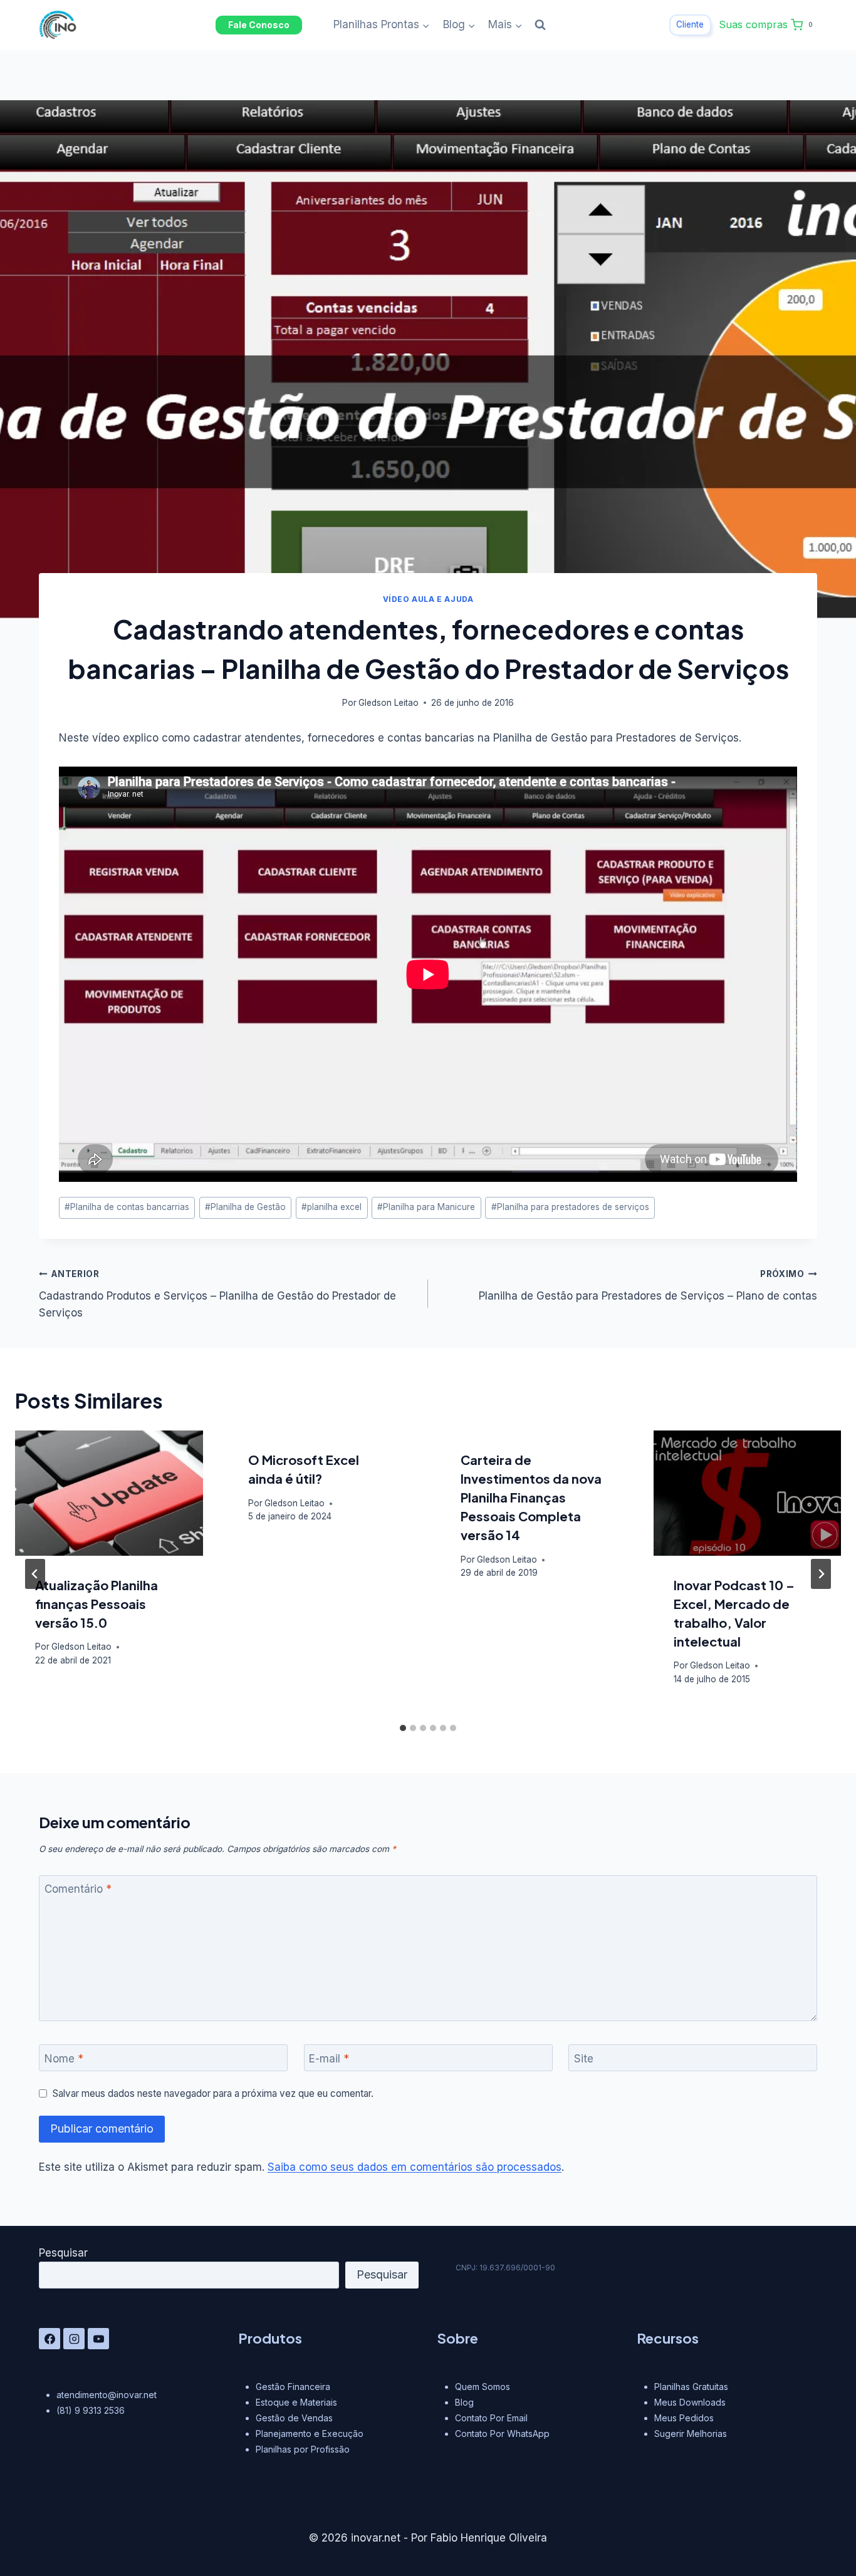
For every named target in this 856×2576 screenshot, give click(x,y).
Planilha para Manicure (426, 1207)
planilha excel (331, 1207)
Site (584, 2059)
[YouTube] (98, 2339)
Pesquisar (63, 2253)
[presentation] (109, 1493)
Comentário (78, 1889)
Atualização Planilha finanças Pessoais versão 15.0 (97, 1604)
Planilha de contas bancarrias (127, 1207)
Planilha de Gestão (245, 1207)
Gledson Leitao (389, 703)
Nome (64, 2059)
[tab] (403, 1728)
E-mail (329, 2059)
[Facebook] (50, 2339)
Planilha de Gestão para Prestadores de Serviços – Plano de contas (648, 1285)
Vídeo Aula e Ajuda (428, 599)
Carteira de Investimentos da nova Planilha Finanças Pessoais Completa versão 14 (531, 1497)
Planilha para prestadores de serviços (570, 1207)
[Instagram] (74, 2339)
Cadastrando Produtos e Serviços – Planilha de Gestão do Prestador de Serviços (217, 1294)
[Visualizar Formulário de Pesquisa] (540, 25)
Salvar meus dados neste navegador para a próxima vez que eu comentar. (213, 2093)
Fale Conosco (259, 25)
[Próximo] (821, 1574)
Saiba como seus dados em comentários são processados (415, 2167)
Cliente (690, 24)
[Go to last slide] (35, 1574)
